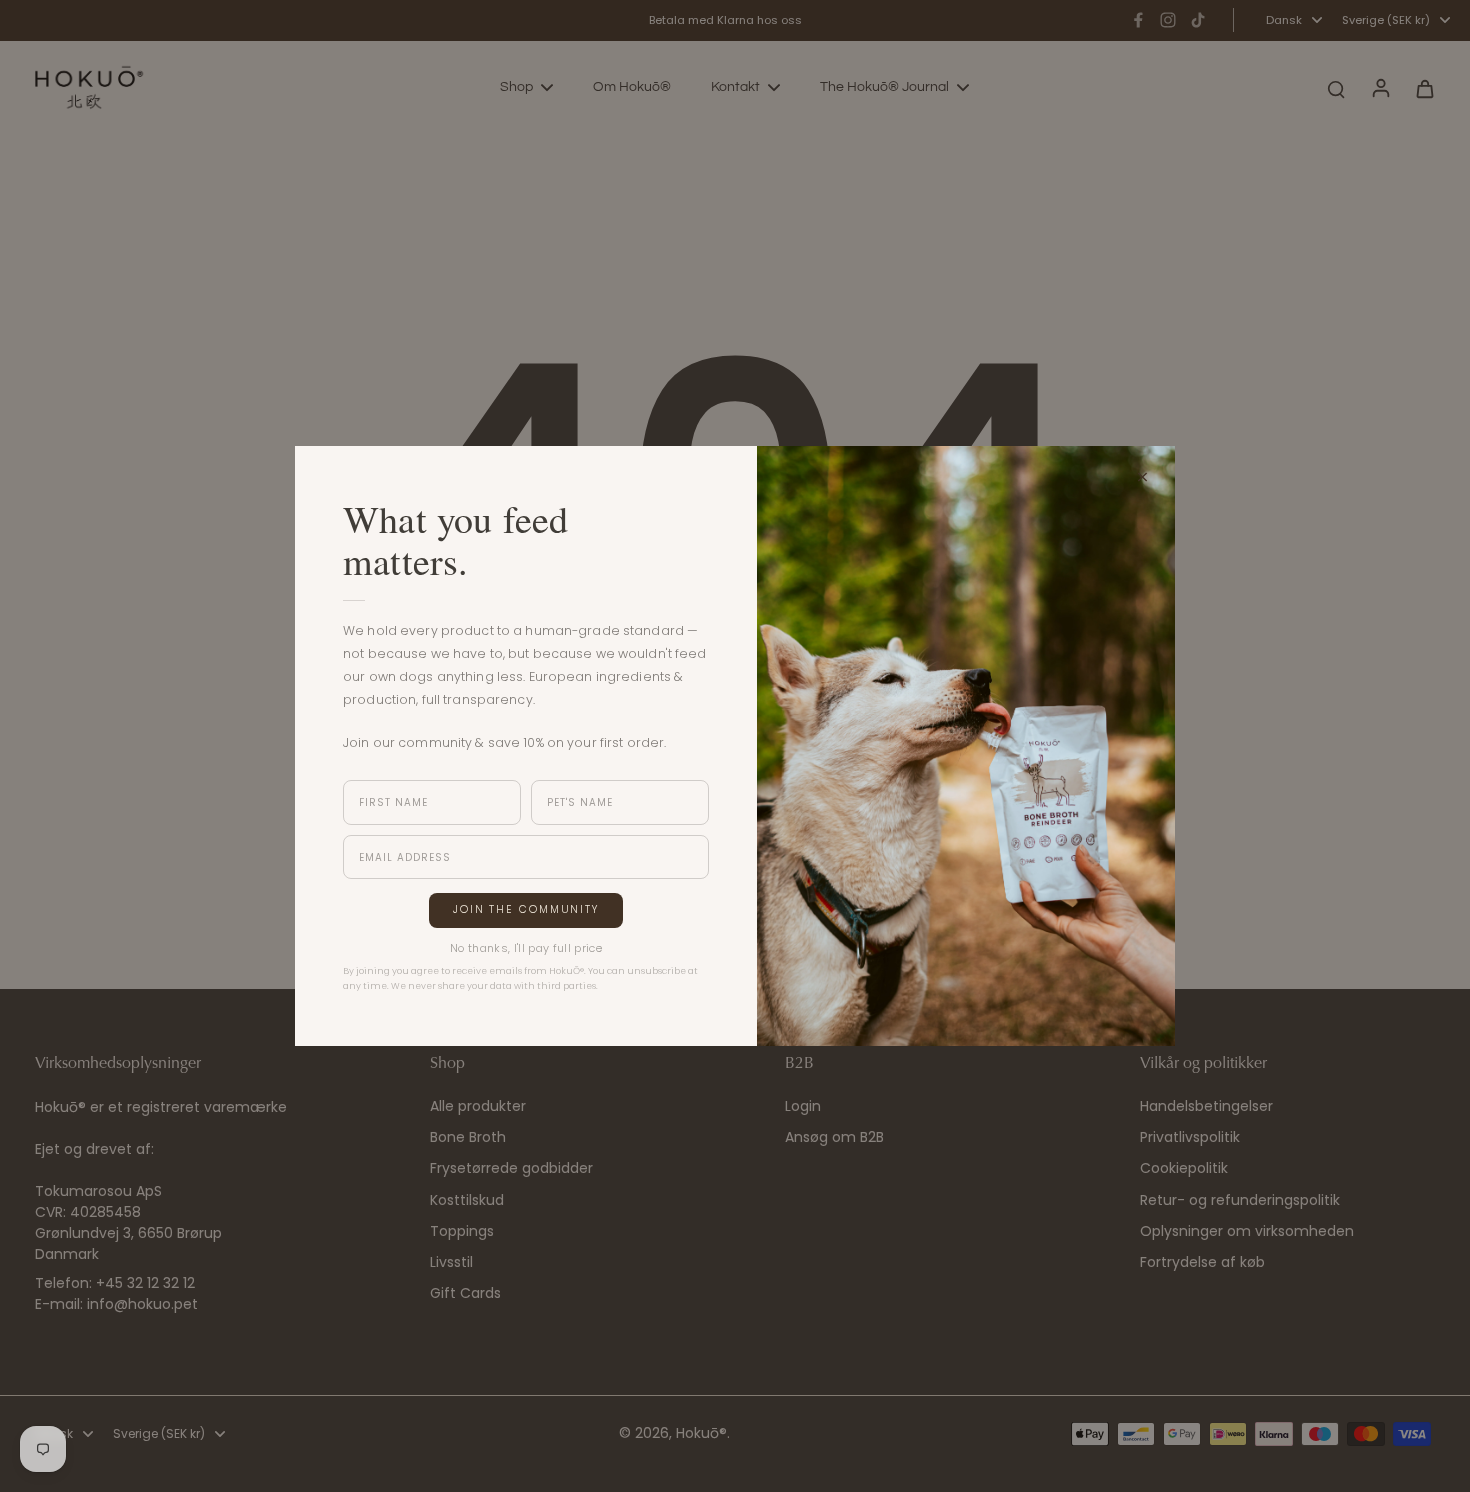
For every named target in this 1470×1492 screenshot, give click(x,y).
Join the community (526, 909)
